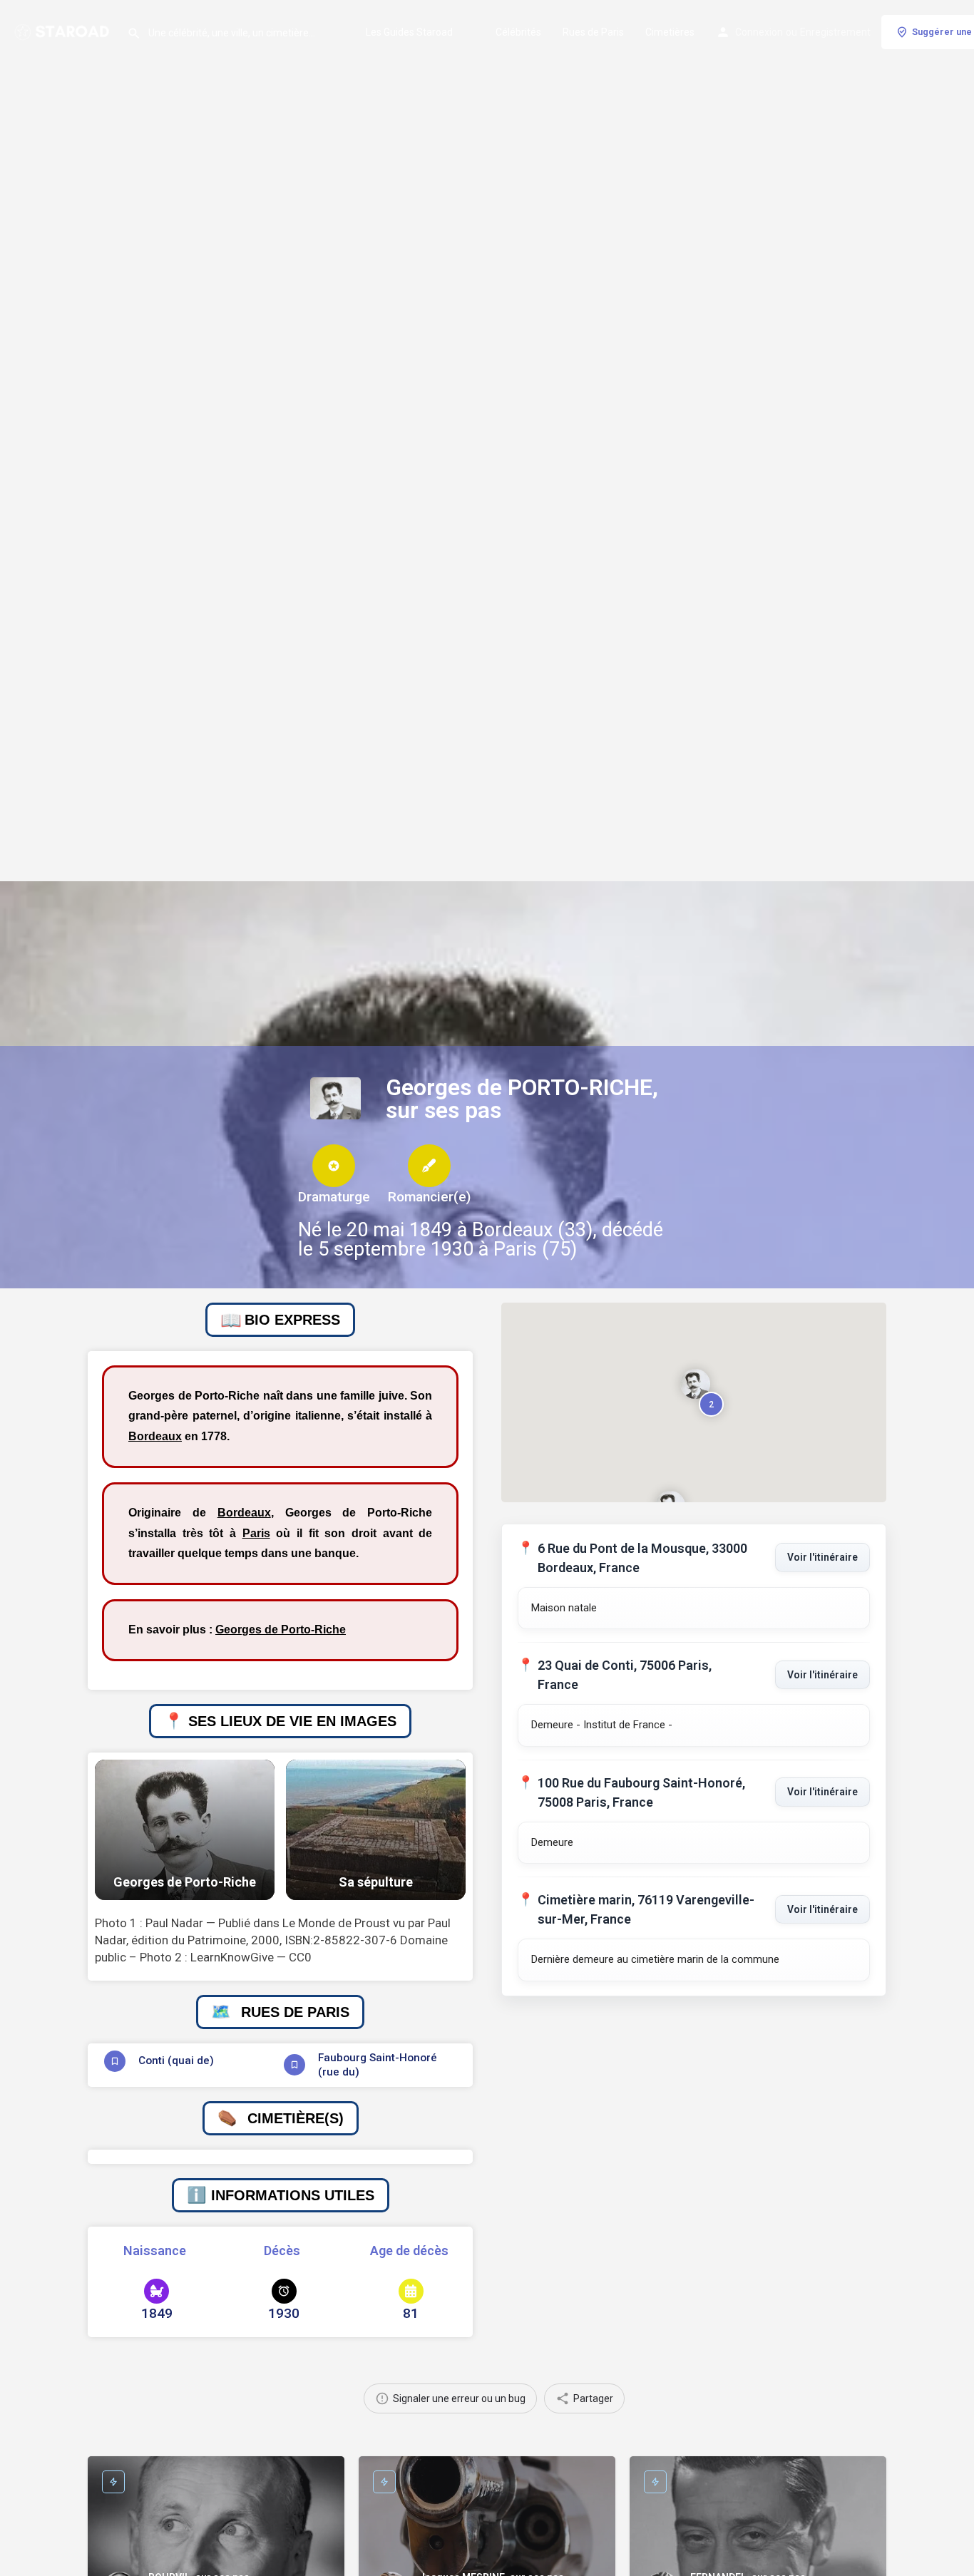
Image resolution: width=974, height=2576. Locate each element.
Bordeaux (155, 1436)
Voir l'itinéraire (822, 1557)
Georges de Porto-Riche (281, 1630)
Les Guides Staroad (409, 32)
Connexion (759, 32)
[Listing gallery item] (185, 1830)
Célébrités (518, 32)
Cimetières (670, 32)
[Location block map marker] (695, 1384)
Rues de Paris (593, 32)
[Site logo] (63, 31)
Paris (256, 1533)
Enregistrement (835, 32)
